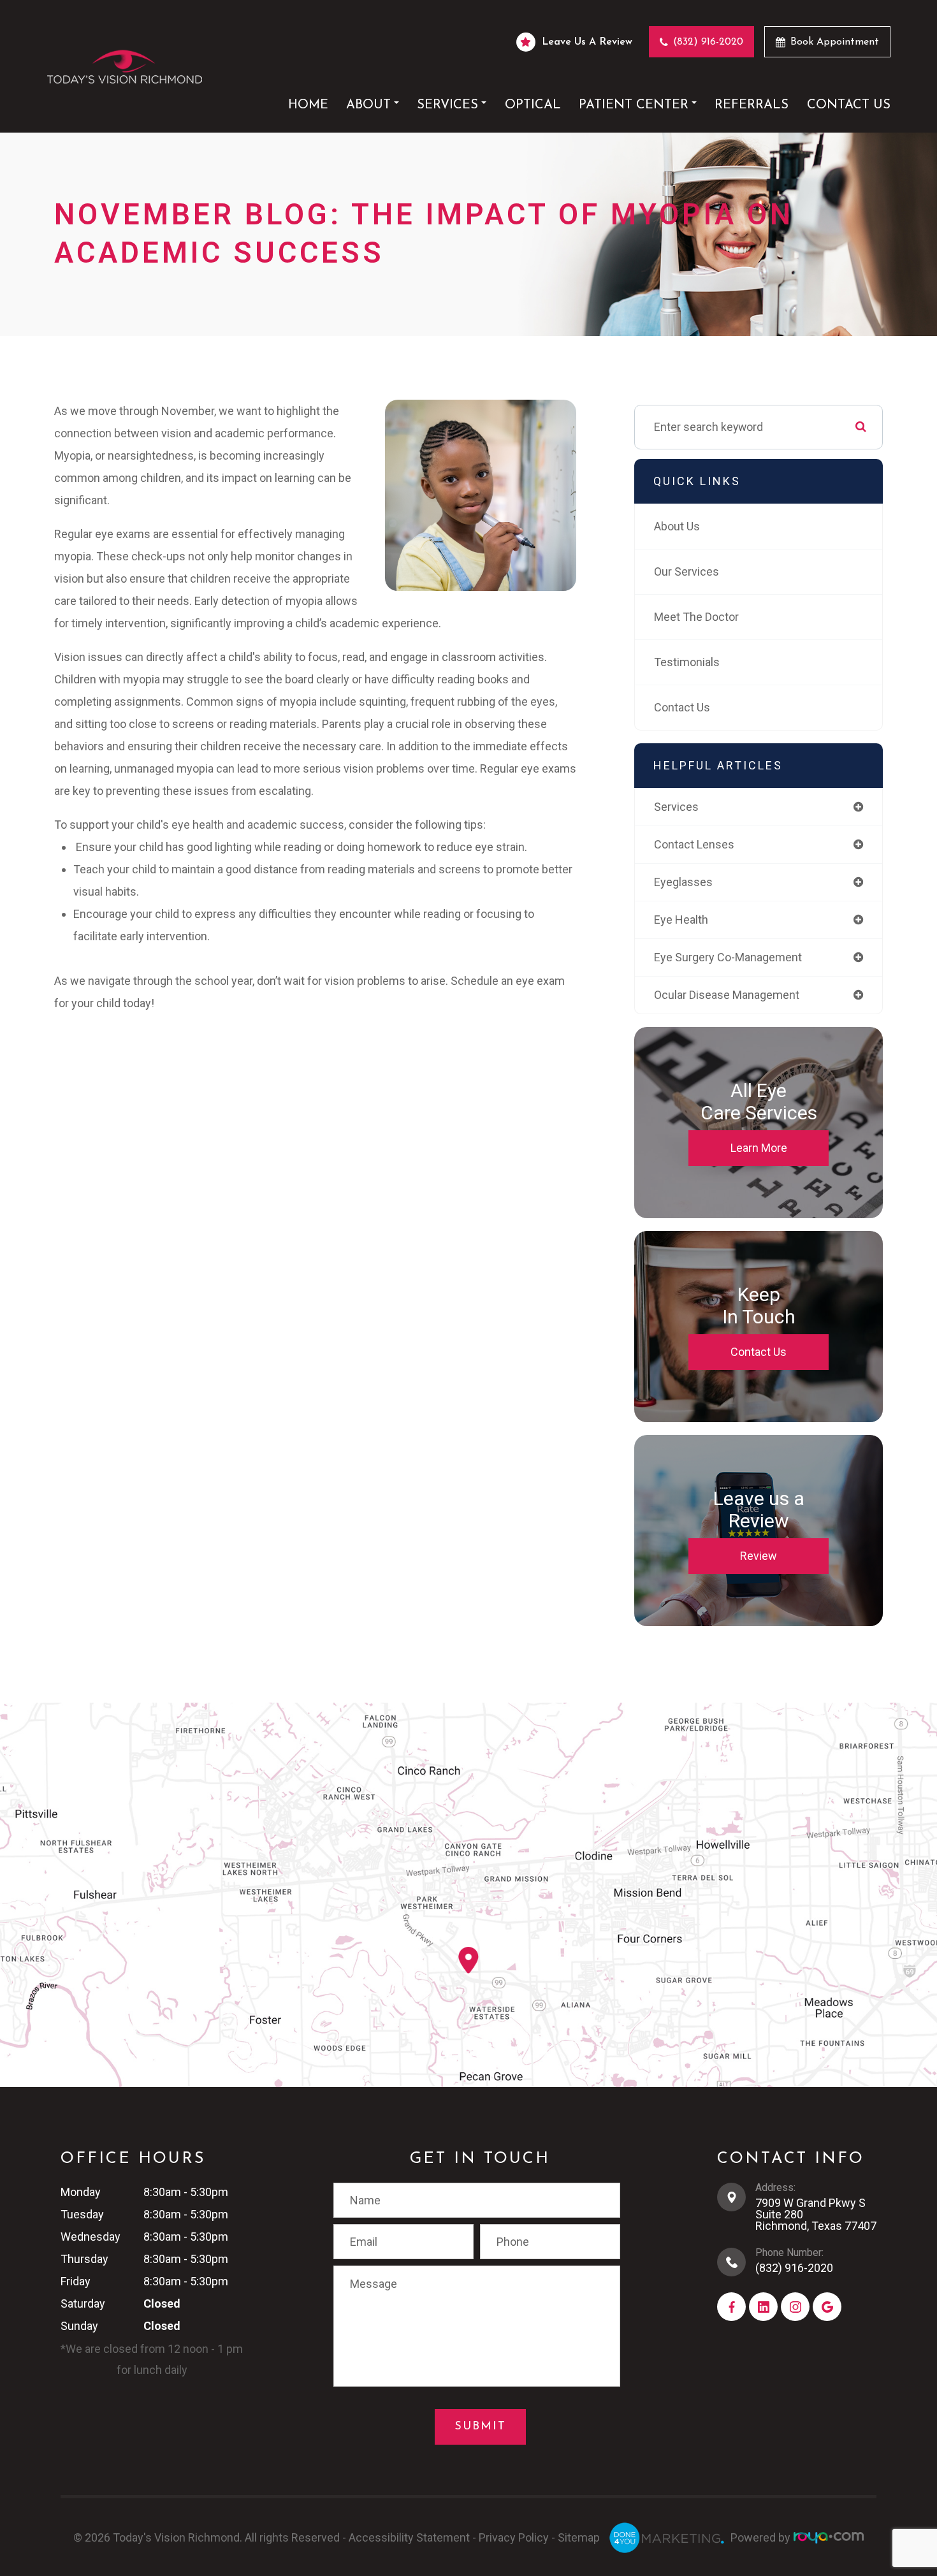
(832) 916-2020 (708, 42)
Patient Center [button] (634, 105)
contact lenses (694, 844)
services (676, 807)
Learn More (759, 1148)
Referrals (752, 105)
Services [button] (447, 105)
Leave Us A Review (587, 42)
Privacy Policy (514, 2537)
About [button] (368, 105)
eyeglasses (683, 882)
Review (759, 1556)
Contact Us (849, 105)
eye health (681, 920)
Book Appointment (835, 42)
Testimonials (687, 662)
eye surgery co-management (728, 957)
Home (308, 105)
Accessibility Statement (409, 2537)
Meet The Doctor (696, 617)
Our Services (686, 571)
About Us (677, 526)
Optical (533, 105)
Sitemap (579, 2537)
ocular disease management (727, 995)
